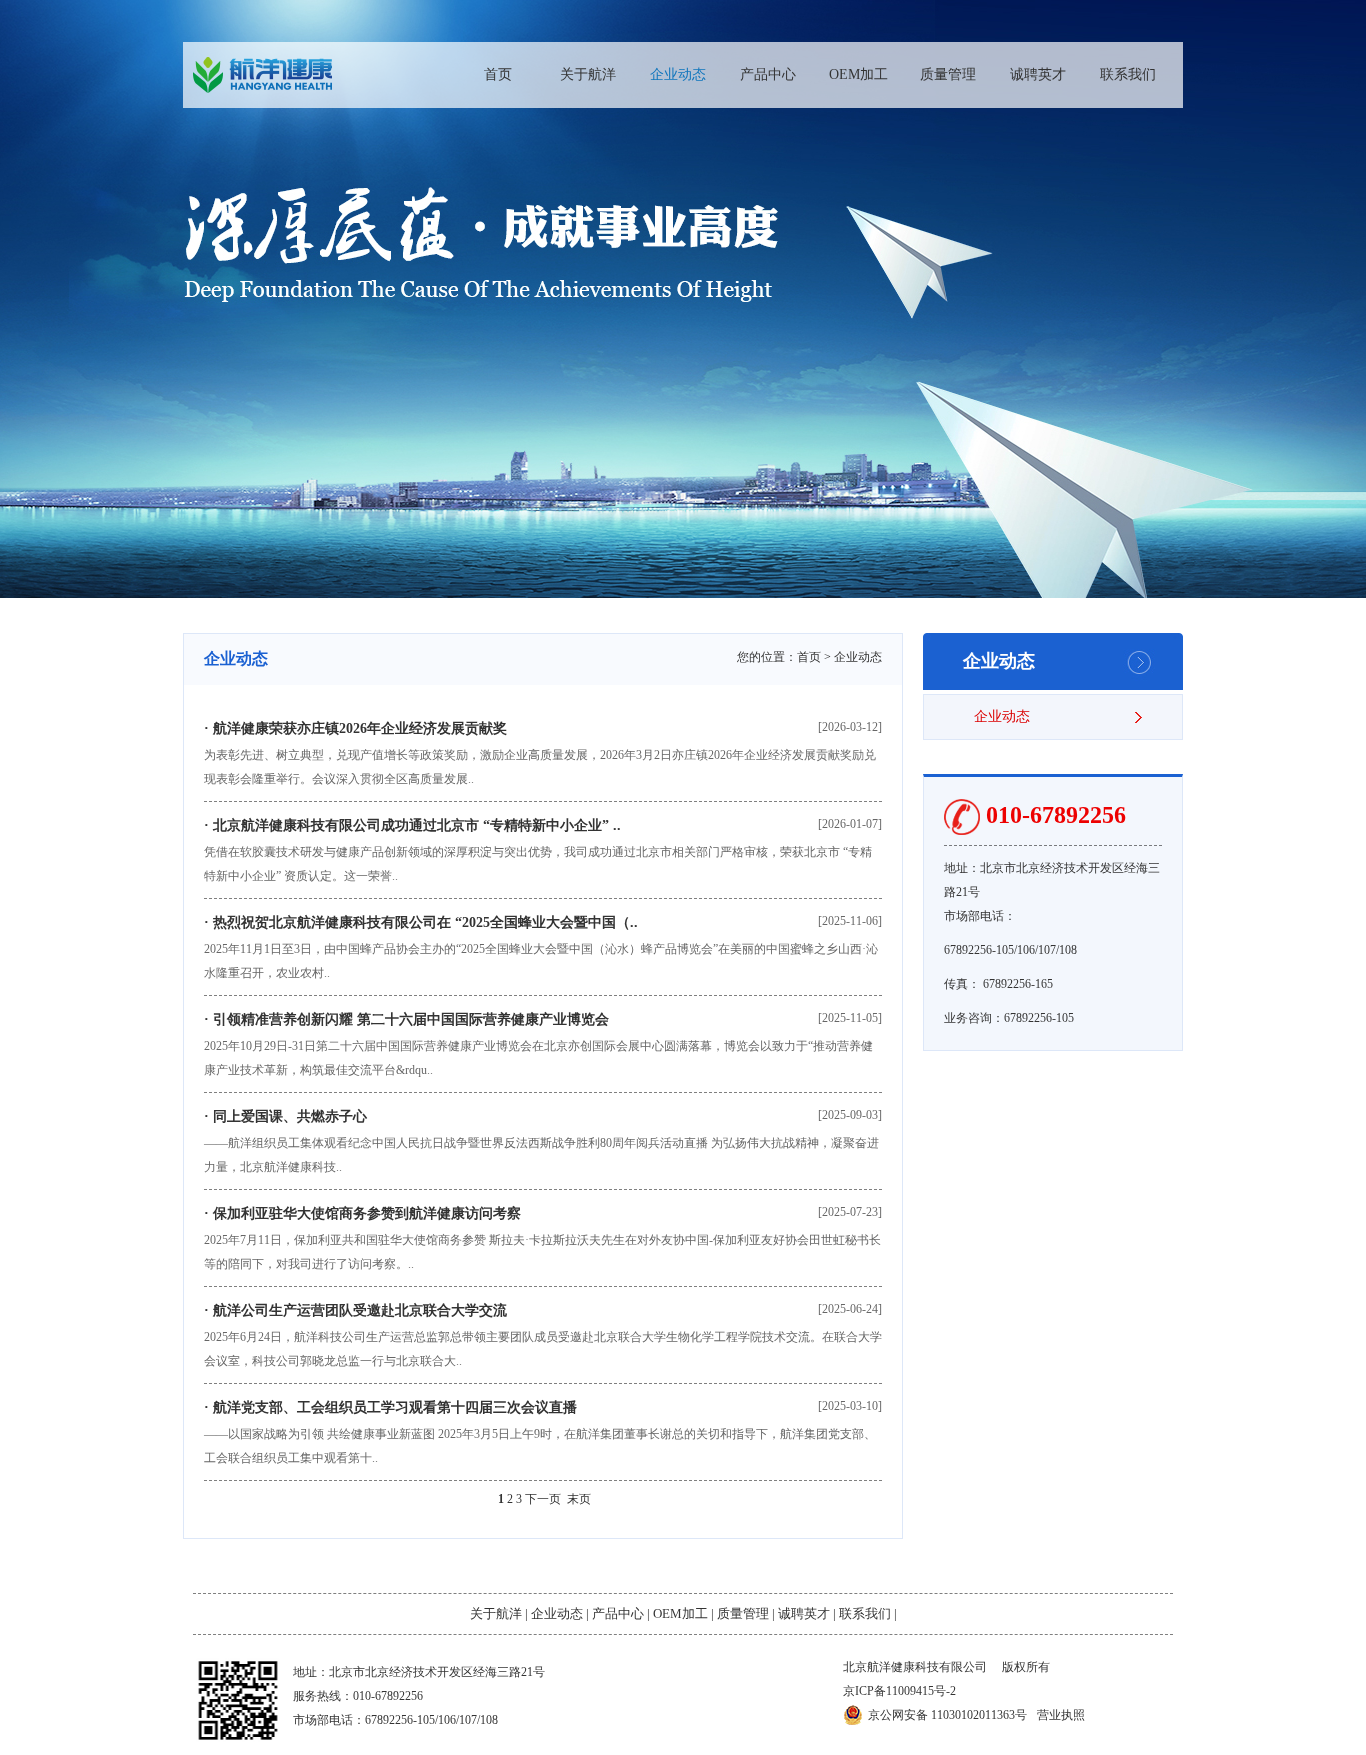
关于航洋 (588, 74)
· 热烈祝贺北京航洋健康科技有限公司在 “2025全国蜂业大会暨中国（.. (421, 922)
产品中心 (768, 74)
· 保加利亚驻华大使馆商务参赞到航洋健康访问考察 (362, 1213)
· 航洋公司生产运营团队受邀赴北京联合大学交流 (355, 1310)
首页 (498, 74)
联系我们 (1128, 74)
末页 (579, 1499)
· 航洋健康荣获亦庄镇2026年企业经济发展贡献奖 (355, 728)
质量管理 (948, 74)
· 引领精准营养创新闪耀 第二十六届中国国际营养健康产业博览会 (406, 1019)
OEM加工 (858, 74)
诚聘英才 (1038, 74)
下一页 (543, 1499)
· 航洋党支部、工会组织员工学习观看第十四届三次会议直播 (390, 1407)
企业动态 (678, 74)
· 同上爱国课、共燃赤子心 (285, 1116)
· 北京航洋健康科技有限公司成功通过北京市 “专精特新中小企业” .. (412, 825)
